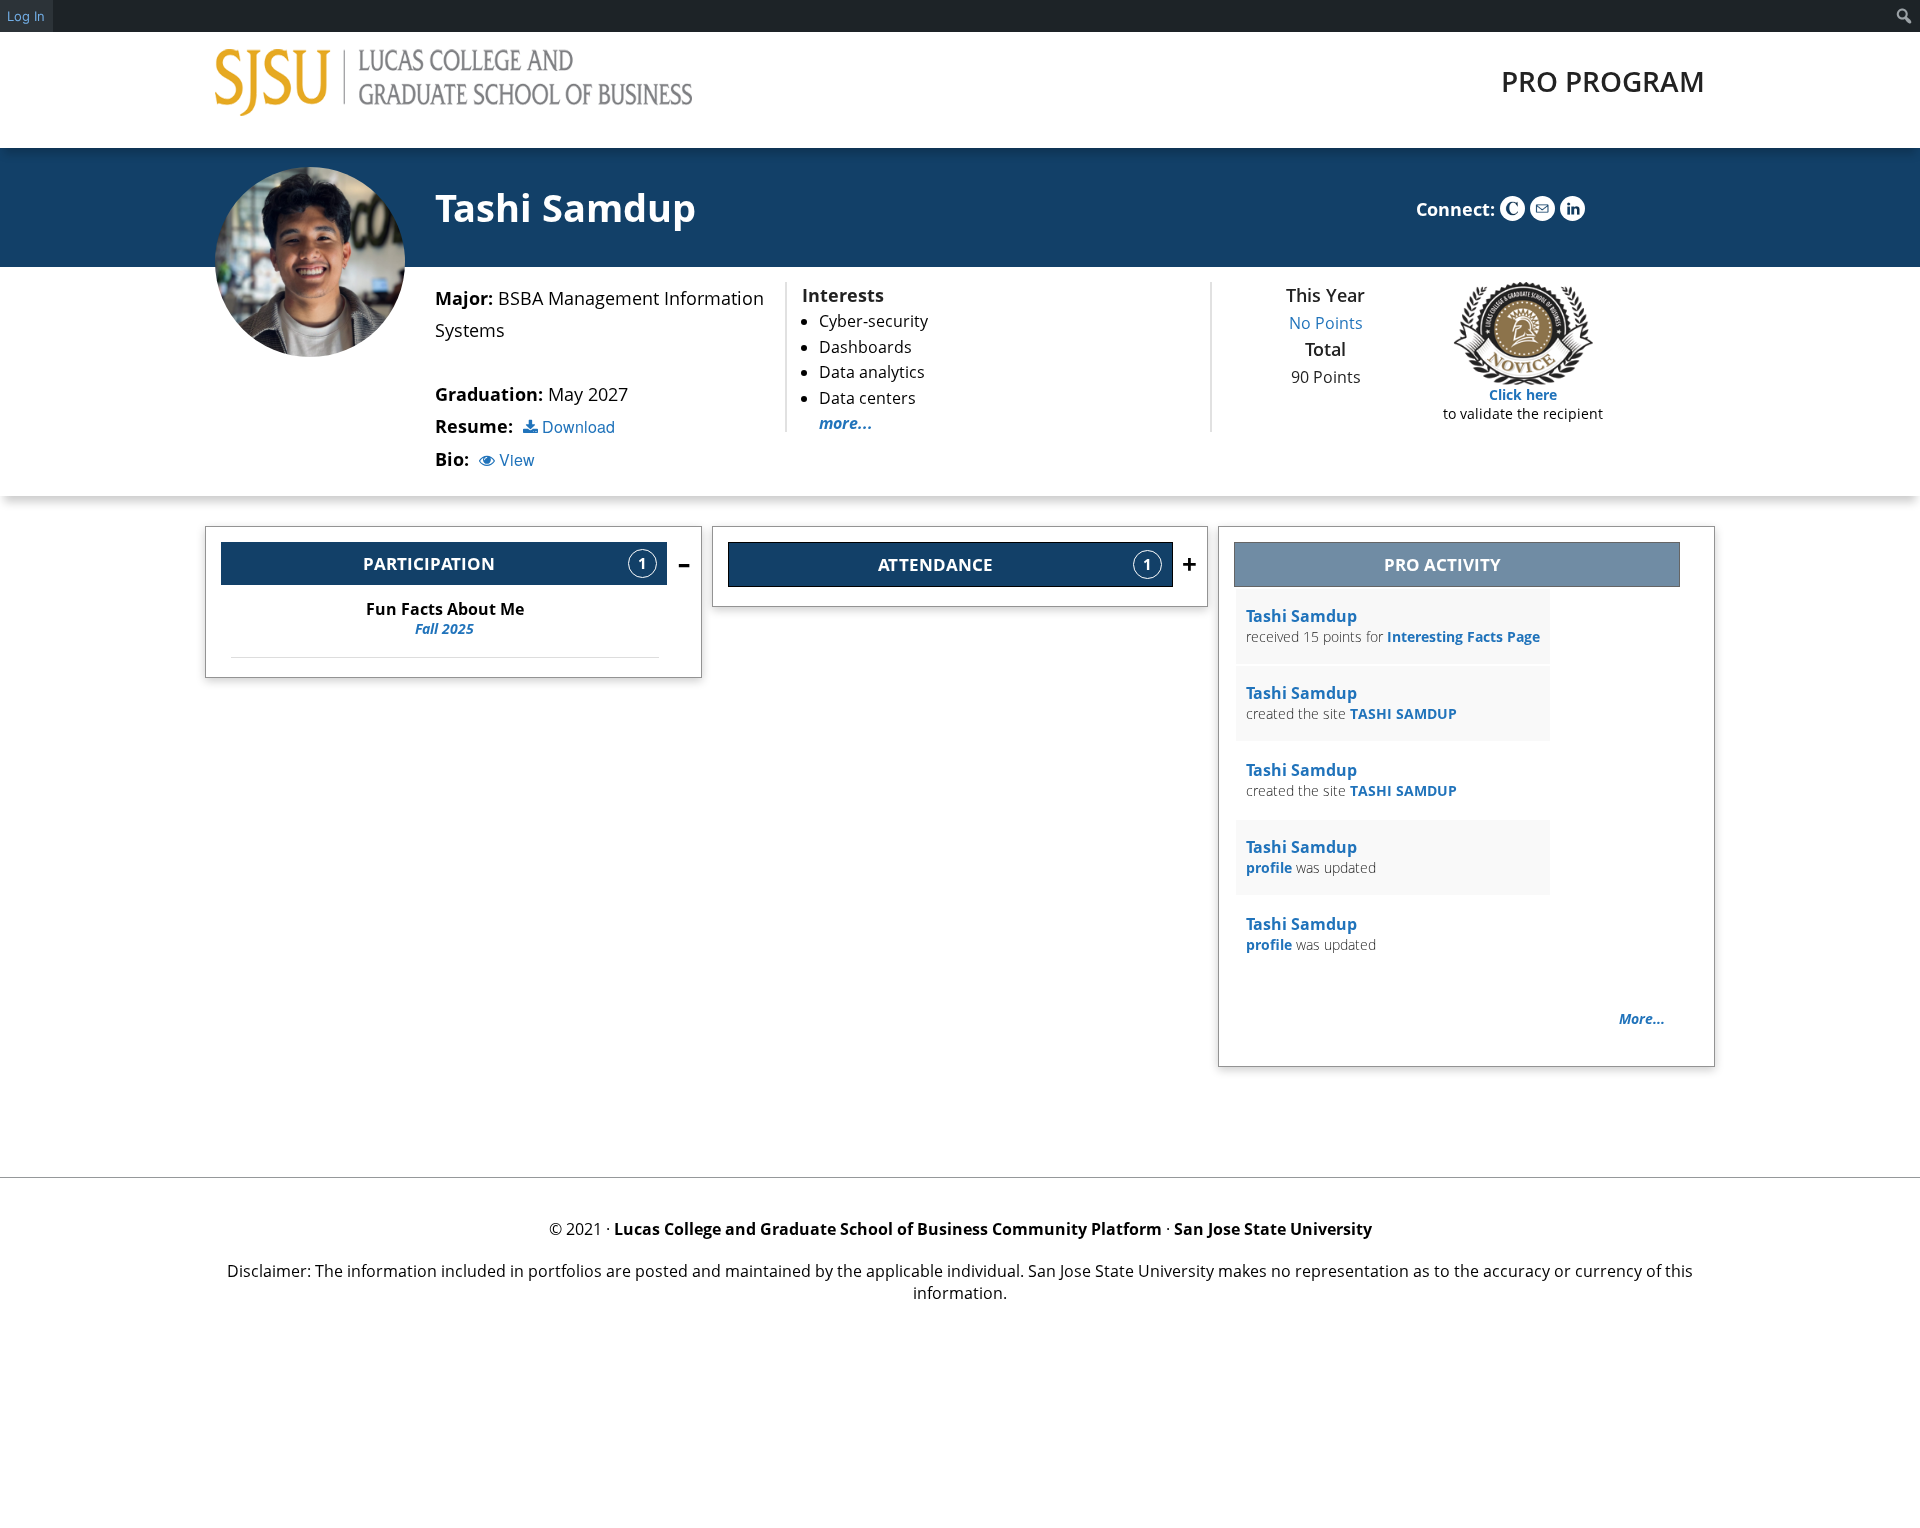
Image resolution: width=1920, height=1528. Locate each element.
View (515, 459)
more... (846, 423)
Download (576, 426)
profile (1269, 867)
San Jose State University (1273, 1229)
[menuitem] (1904, 16)
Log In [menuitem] (26, 16)
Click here (1523, 394)
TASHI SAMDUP (1403, 713)
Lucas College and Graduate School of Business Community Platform (888, 1229)
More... (1642, 1018)
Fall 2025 (445, 619)
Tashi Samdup (565, 207)
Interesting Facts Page (1463, 636)
